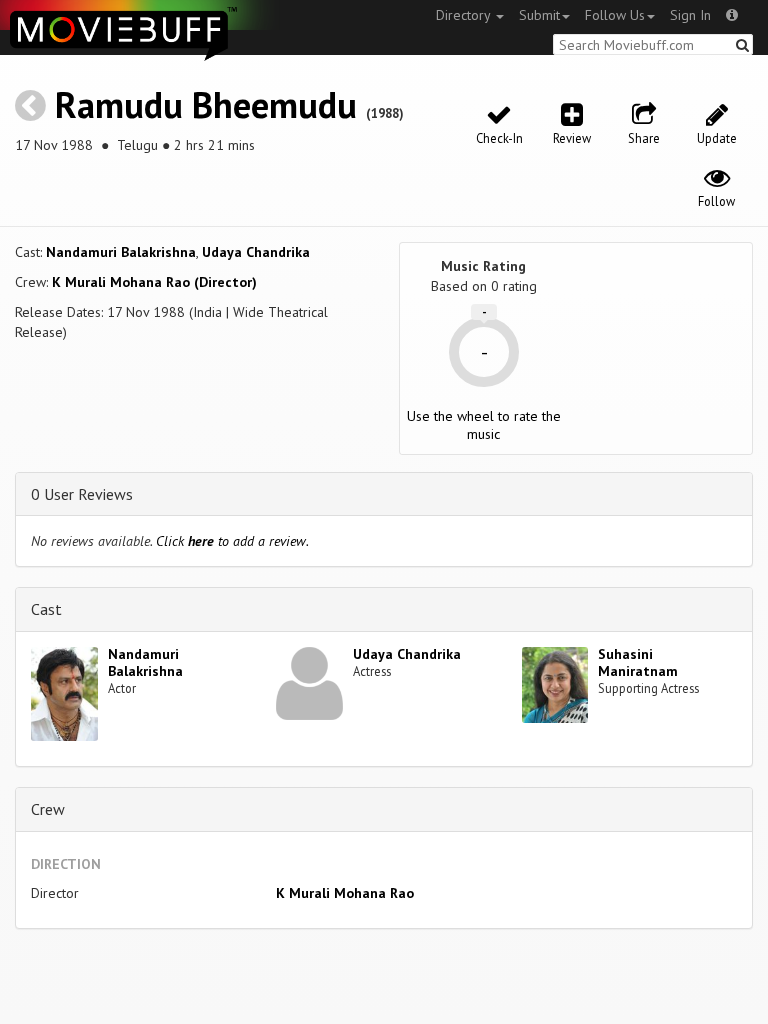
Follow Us (615, 15)
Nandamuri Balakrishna (121, 252)
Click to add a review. (232, 541)
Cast (46, 609)
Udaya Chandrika (256, 252)
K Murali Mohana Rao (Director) (154, 282)
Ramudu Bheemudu (206, 104)
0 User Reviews (82, 494)
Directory (465, 15)
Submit (539, 15)
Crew (48, 809)
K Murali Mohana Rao (345, 893)
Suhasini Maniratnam (638, 662)
